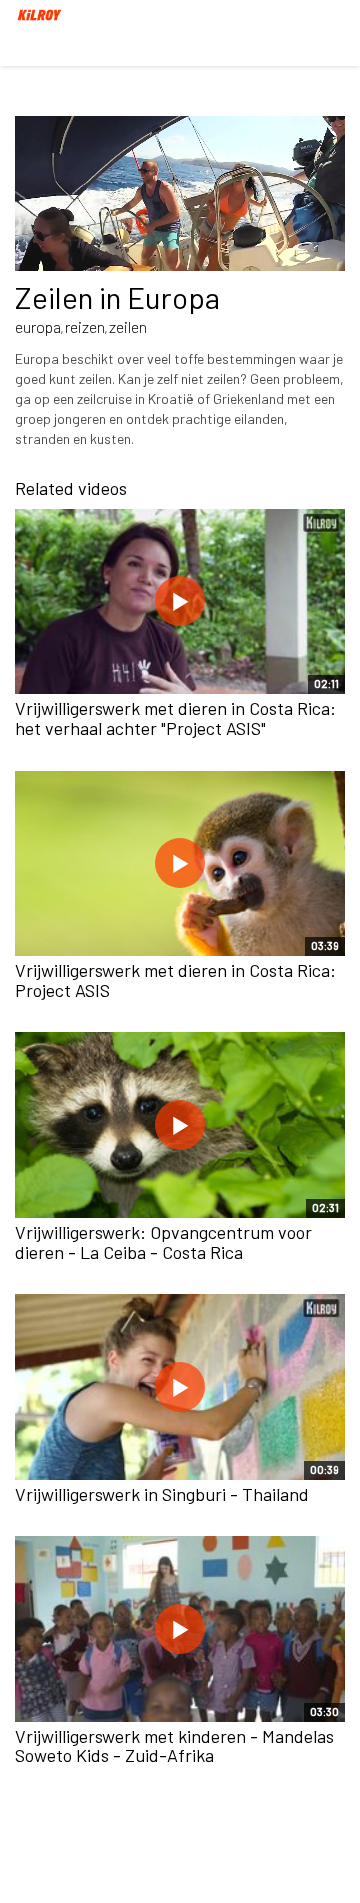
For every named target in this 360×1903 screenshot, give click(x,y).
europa (38, 326)
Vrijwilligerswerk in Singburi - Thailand (162, 1494)
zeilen (128, 326)
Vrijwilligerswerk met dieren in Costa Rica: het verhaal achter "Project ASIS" (175, 718)
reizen (85, 326)
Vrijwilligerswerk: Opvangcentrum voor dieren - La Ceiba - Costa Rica (163, 1242)
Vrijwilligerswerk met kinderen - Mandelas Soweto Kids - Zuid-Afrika (174, 1746)
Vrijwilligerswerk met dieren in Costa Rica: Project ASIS (175, 980)
